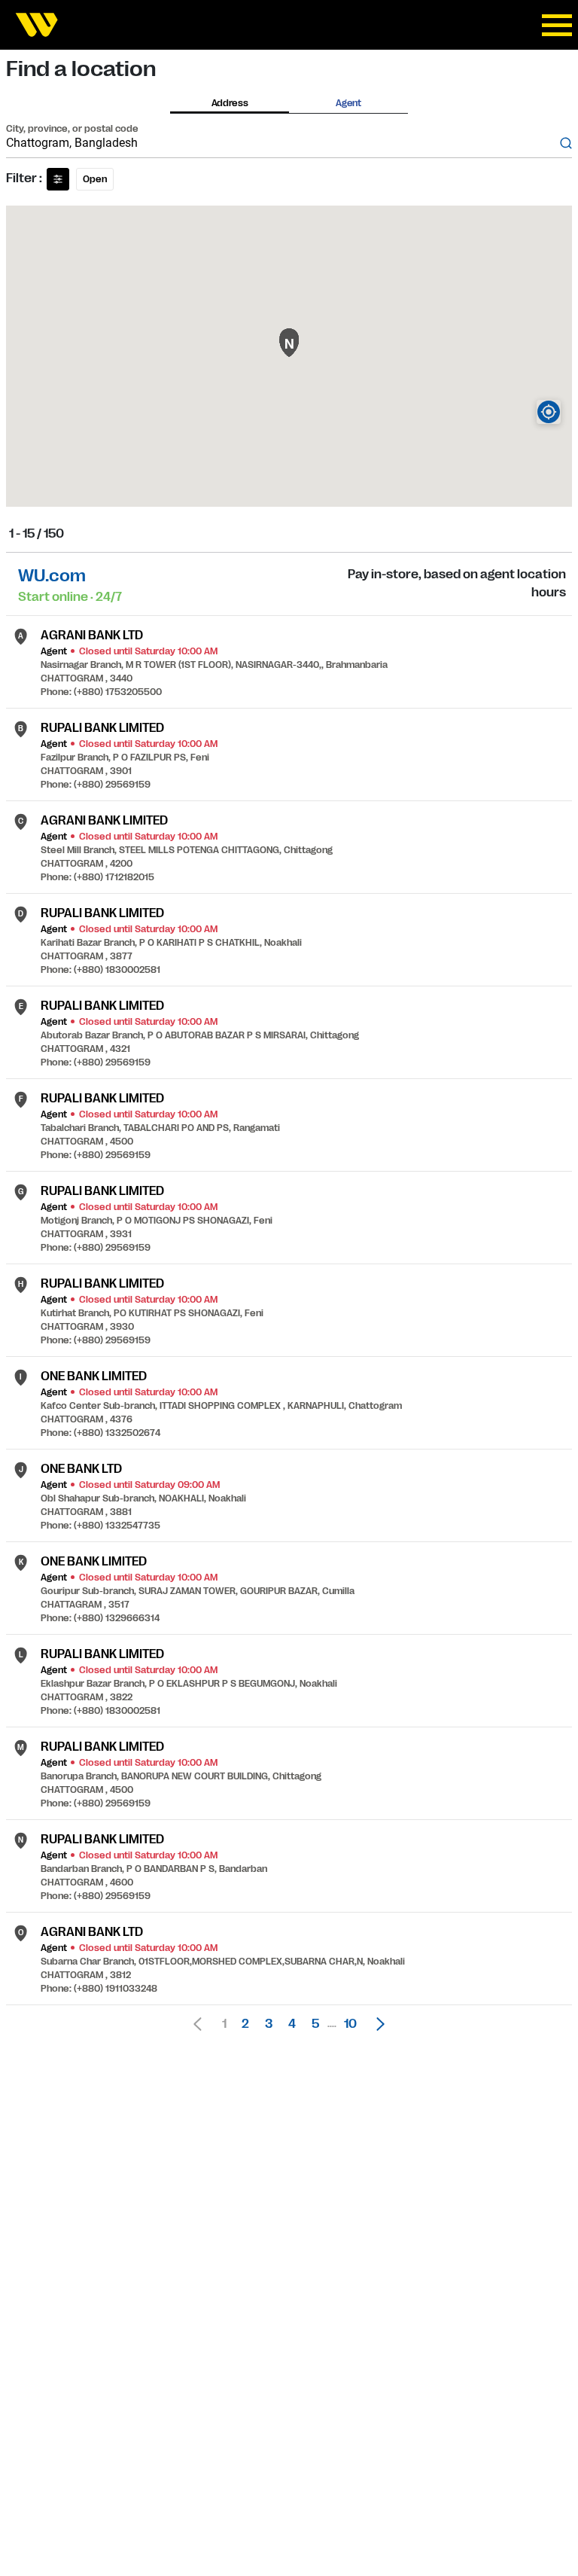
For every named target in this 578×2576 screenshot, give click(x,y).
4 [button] (292, 2024)
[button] (376, 2024)
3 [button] (269, 2024)
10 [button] (350, 2024)
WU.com (52, 576)
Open (95, 179)
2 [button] (245, 2024)
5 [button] (315, 2024)
